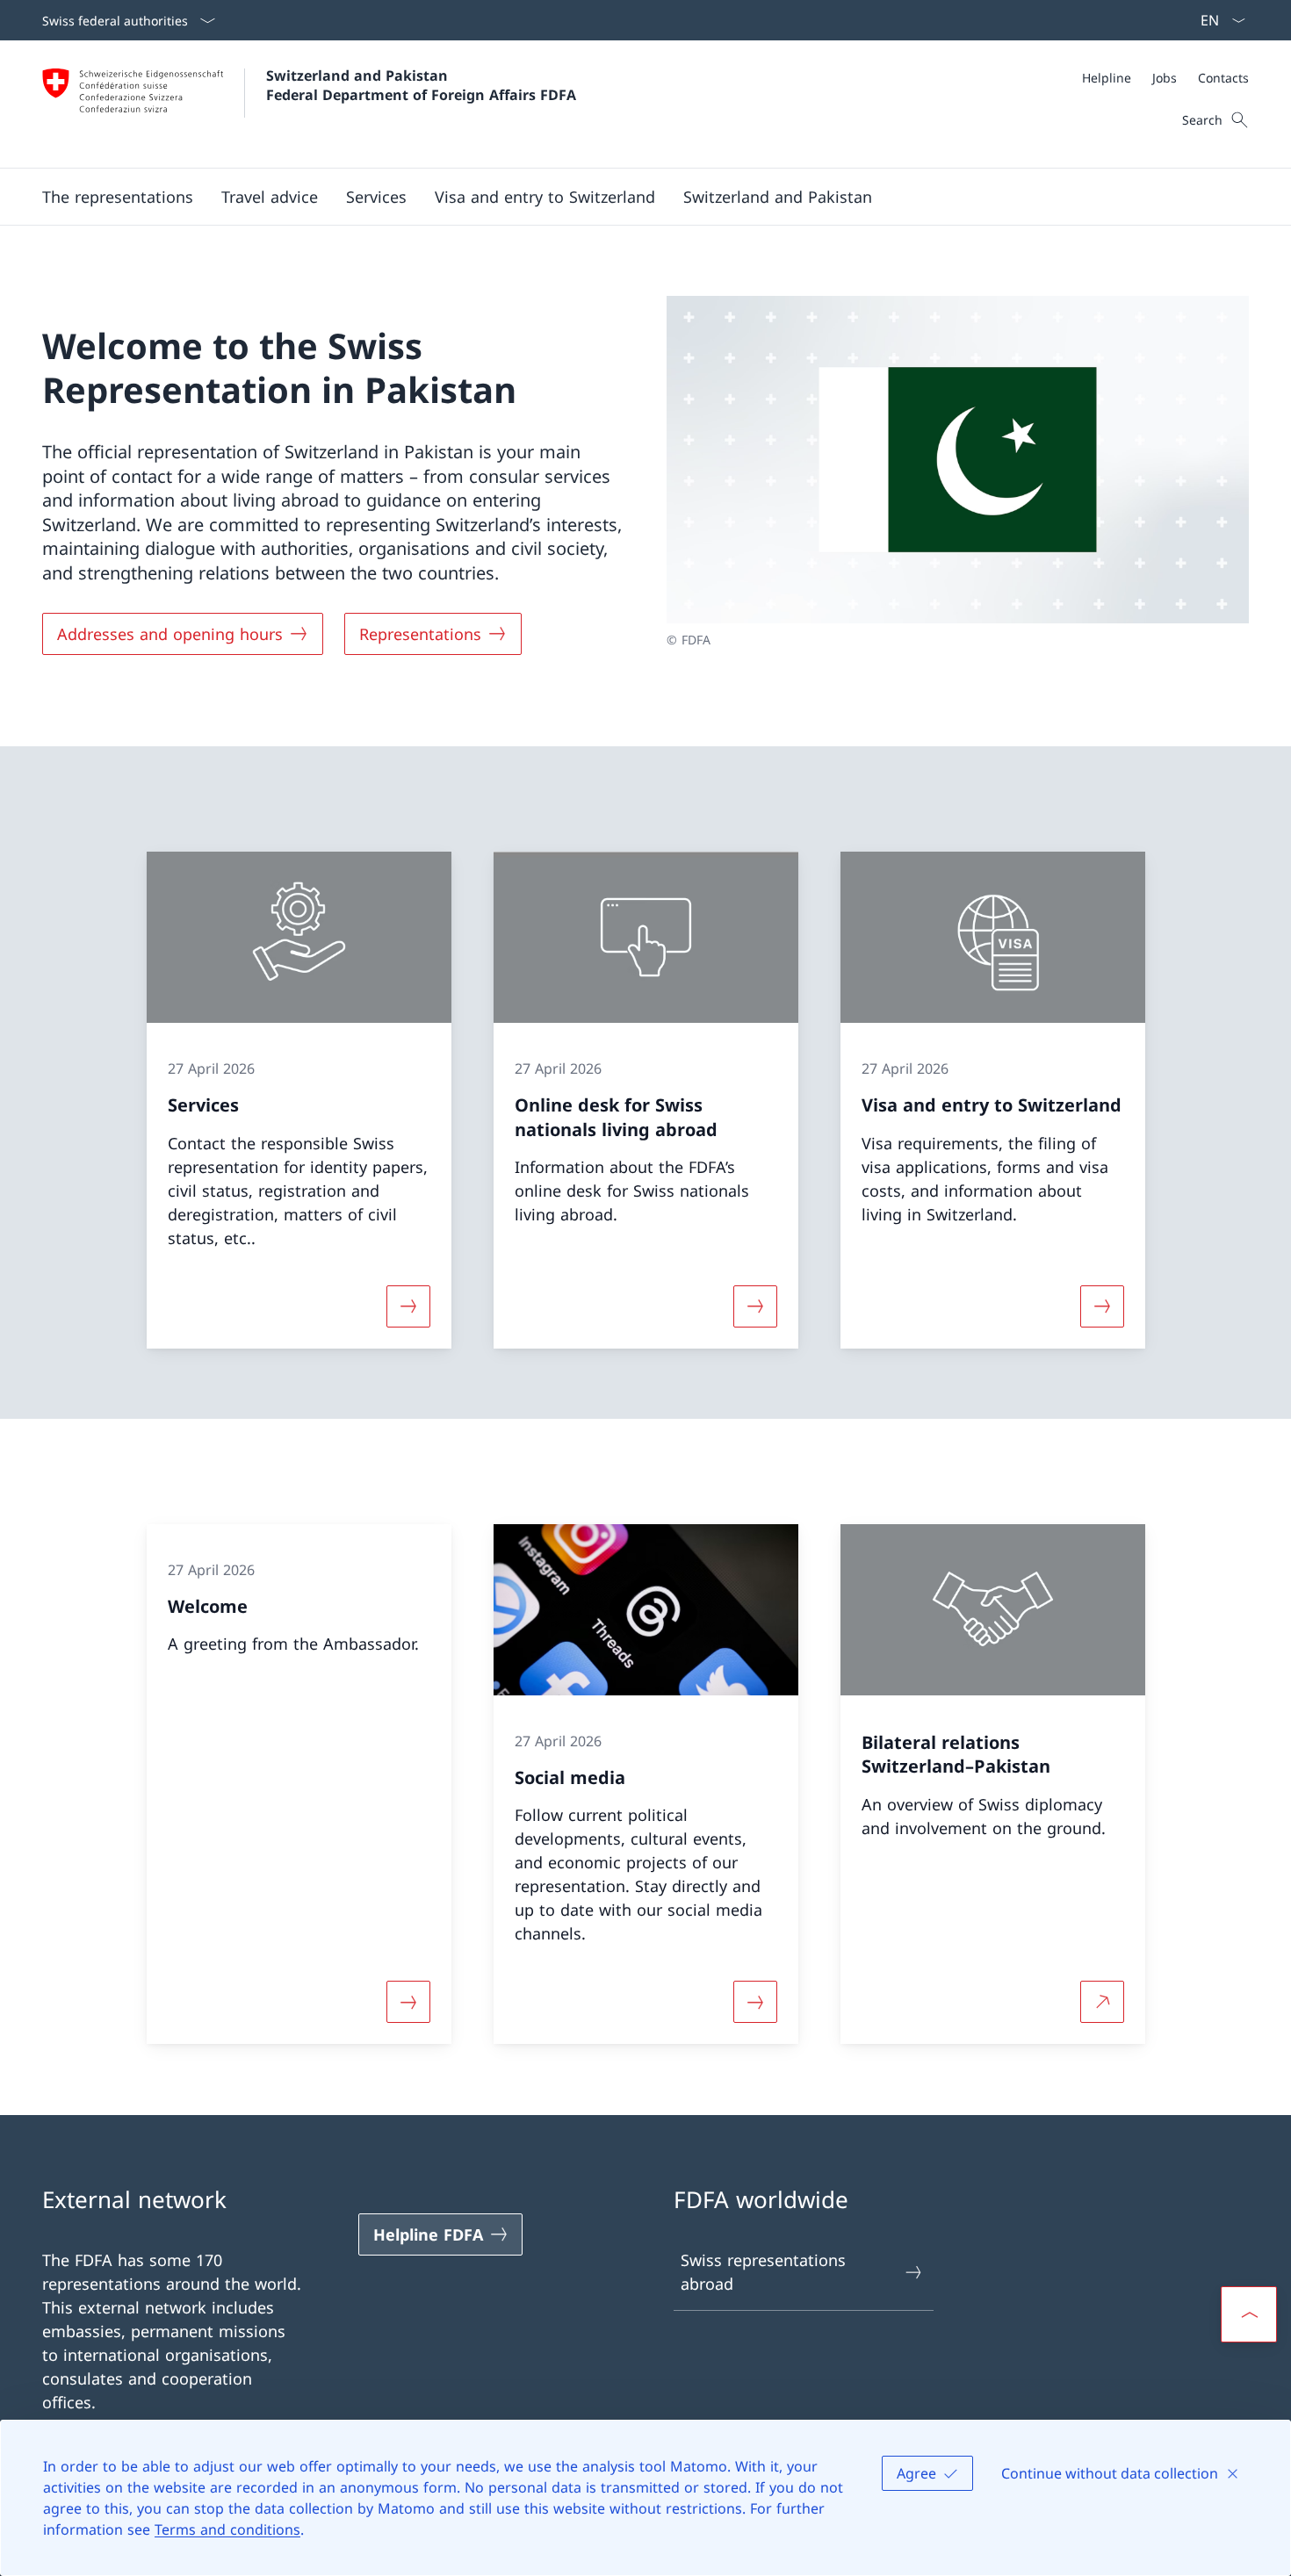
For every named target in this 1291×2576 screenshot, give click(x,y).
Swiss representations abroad (763, 2272)
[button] (118, 197)
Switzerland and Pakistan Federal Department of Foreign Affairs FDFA (421, 85)
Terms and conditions (227, 2529)
